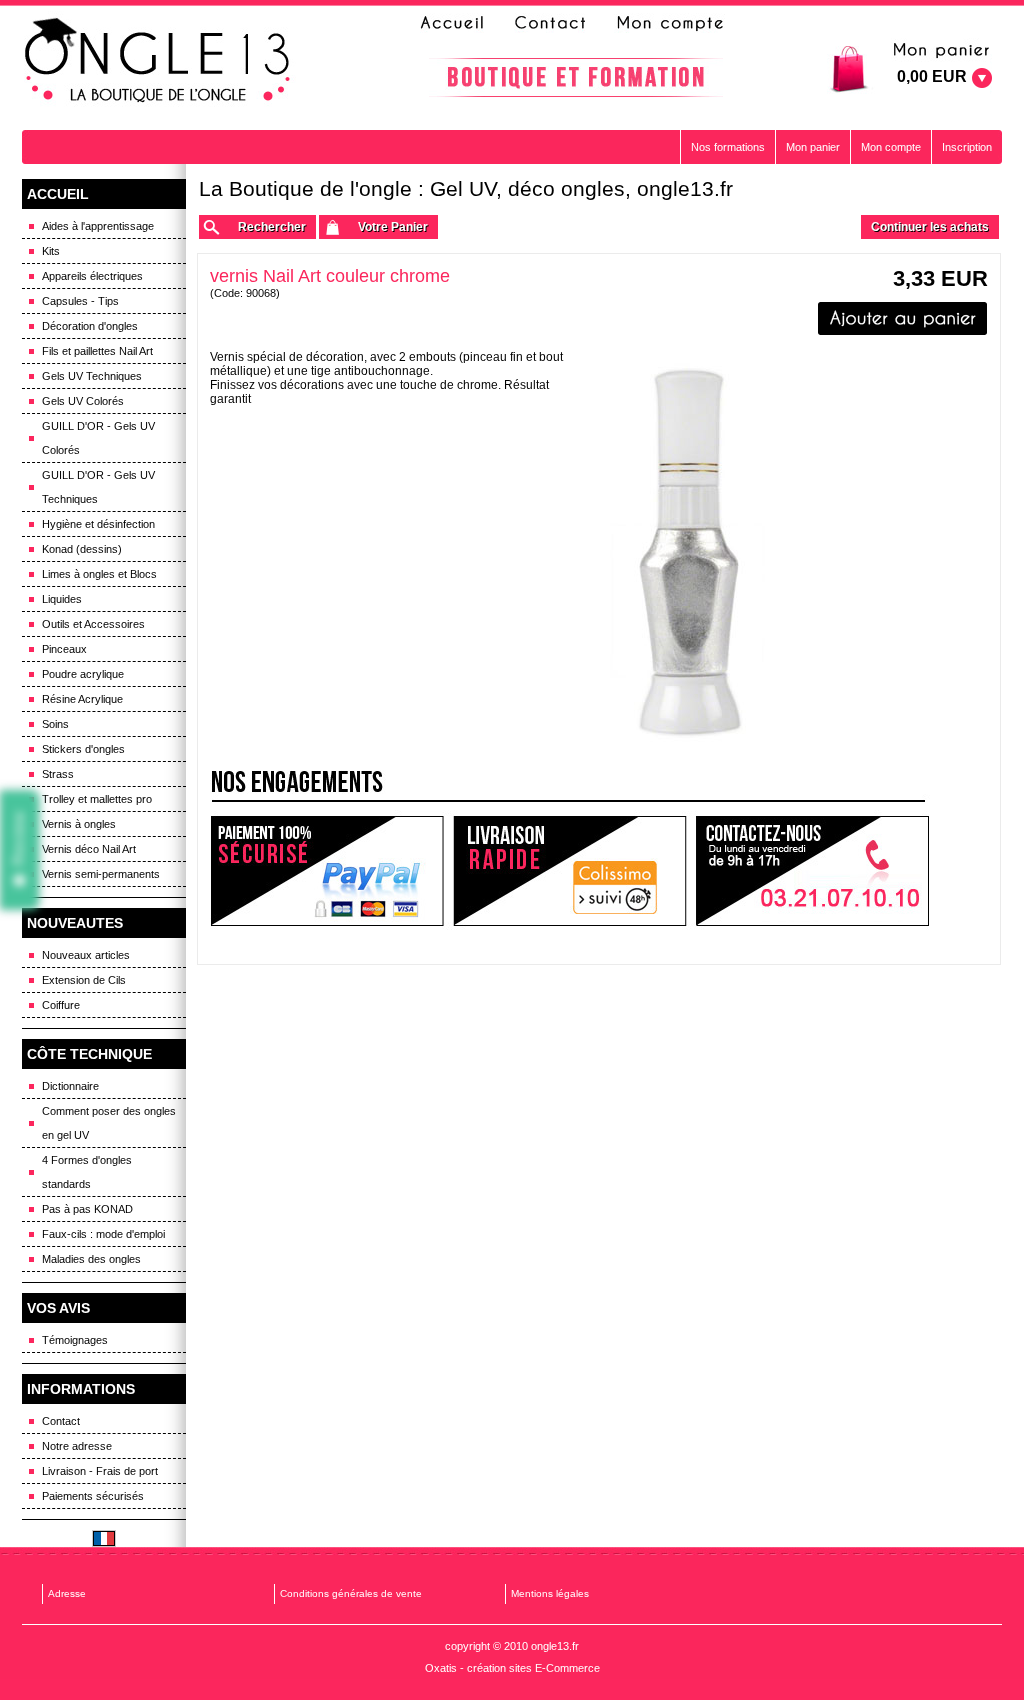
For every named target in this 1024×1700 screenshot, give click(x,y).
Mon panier (813, 147)
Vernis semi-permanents (101, 874)
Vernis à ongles (79, 824)
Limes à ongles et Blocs (99, 574)
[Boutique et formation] (576, 78)
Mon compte (891, 147)
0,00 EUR (932, 76)
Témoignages (75, 1340)
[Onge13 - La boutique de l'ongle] (160, 61)
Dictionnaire (70, 1086)
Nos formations (728, 147)
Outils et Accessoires (93, 624)
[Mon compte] (669, 23)
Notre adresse (77, 1446)
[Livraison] (570, 871)
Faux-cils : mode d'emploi (103, 1234)
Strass (58, 774)
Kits (51, 251)
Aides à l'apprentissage (98, 226)
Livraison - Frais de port (100, 1471)
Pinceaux (64, 649)
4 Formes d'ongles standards (87, 1172)
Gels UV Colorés (83, 401)
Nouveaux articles (86, 955)
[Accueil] (458, 23)
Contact (61, 1421)
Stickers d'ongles (83, 749)
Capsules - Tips (80, 301)
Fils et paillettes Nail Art (97, 351)
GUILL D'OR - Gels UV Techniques (98, 487)
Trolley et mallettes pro (97, 799)
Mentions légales (550, 1593)
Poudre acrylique (83, 674)
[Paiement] (326, 871)
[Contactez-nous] (547, 23)
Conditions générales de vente (351, 1593)
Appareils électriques (92, 276)
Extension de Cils (84, 980)
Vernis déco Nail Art (89, 849)
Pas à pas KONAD (87, 1209)
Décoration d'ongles (90, 326)
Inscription (967, 147)
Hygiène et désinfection (98, 524)
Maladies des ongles (91, 1259)
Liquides (62, 599)
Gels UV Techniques (92, 376)
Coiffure (61, 1005)
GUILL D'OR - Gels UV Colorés (98, 438)
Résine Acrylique (82, 699)
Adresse (67, 1593)
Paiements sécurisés (93, 1496)
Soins (55, 724)
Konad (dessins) (82, 549)
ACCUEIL (58, 194)
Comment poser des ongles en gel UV (109, 1123)
